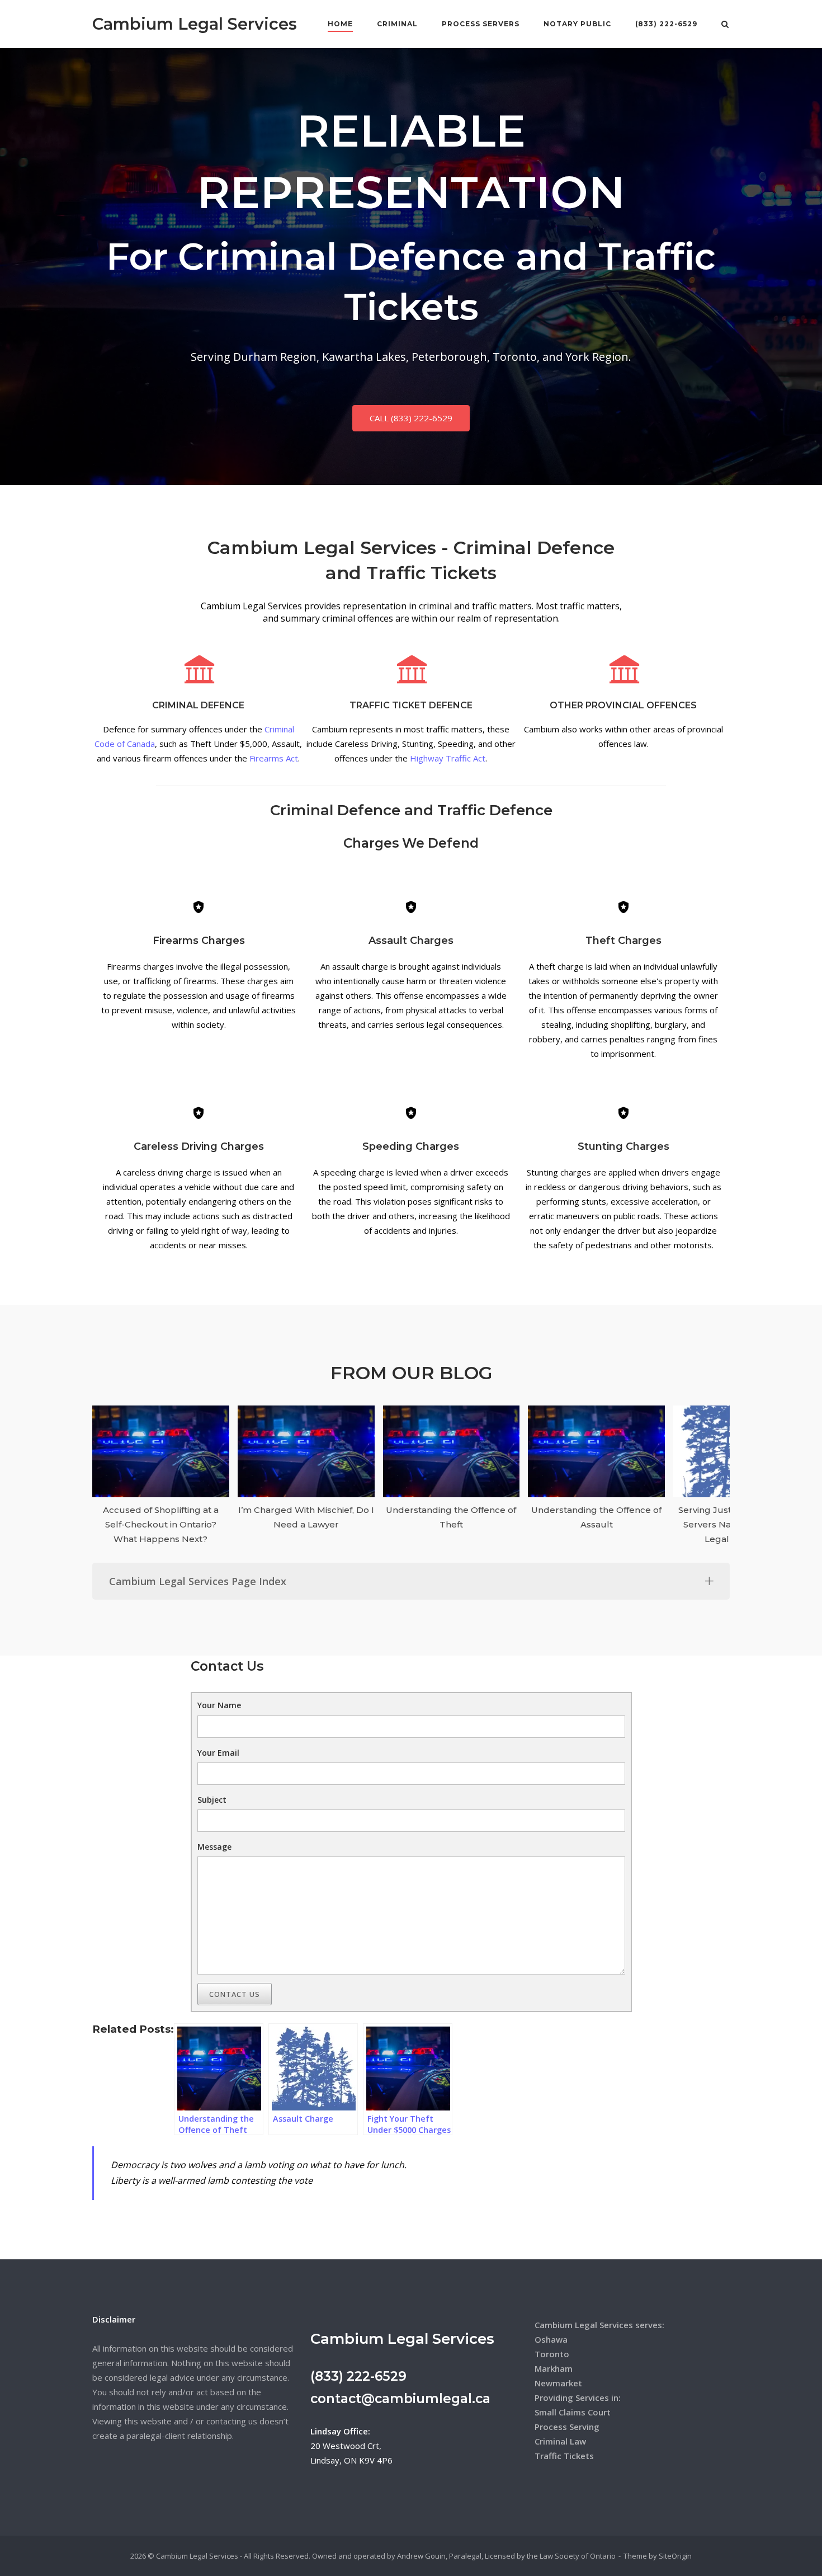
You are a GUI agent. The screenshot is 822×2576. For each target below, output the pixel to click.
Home (340, 24)
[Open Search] (725, 25)
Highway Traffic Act (448, 758)
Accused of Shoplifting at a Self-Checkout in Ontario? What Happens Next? (161, 1524)
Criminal (397, 24)
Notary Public (577, 24)
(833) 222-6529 (666, 24)
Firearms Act (274, 758)
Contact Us (235, 1994)
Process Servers (481, 24)
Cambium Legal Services (195, 24)
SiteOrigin (675, 2556)
